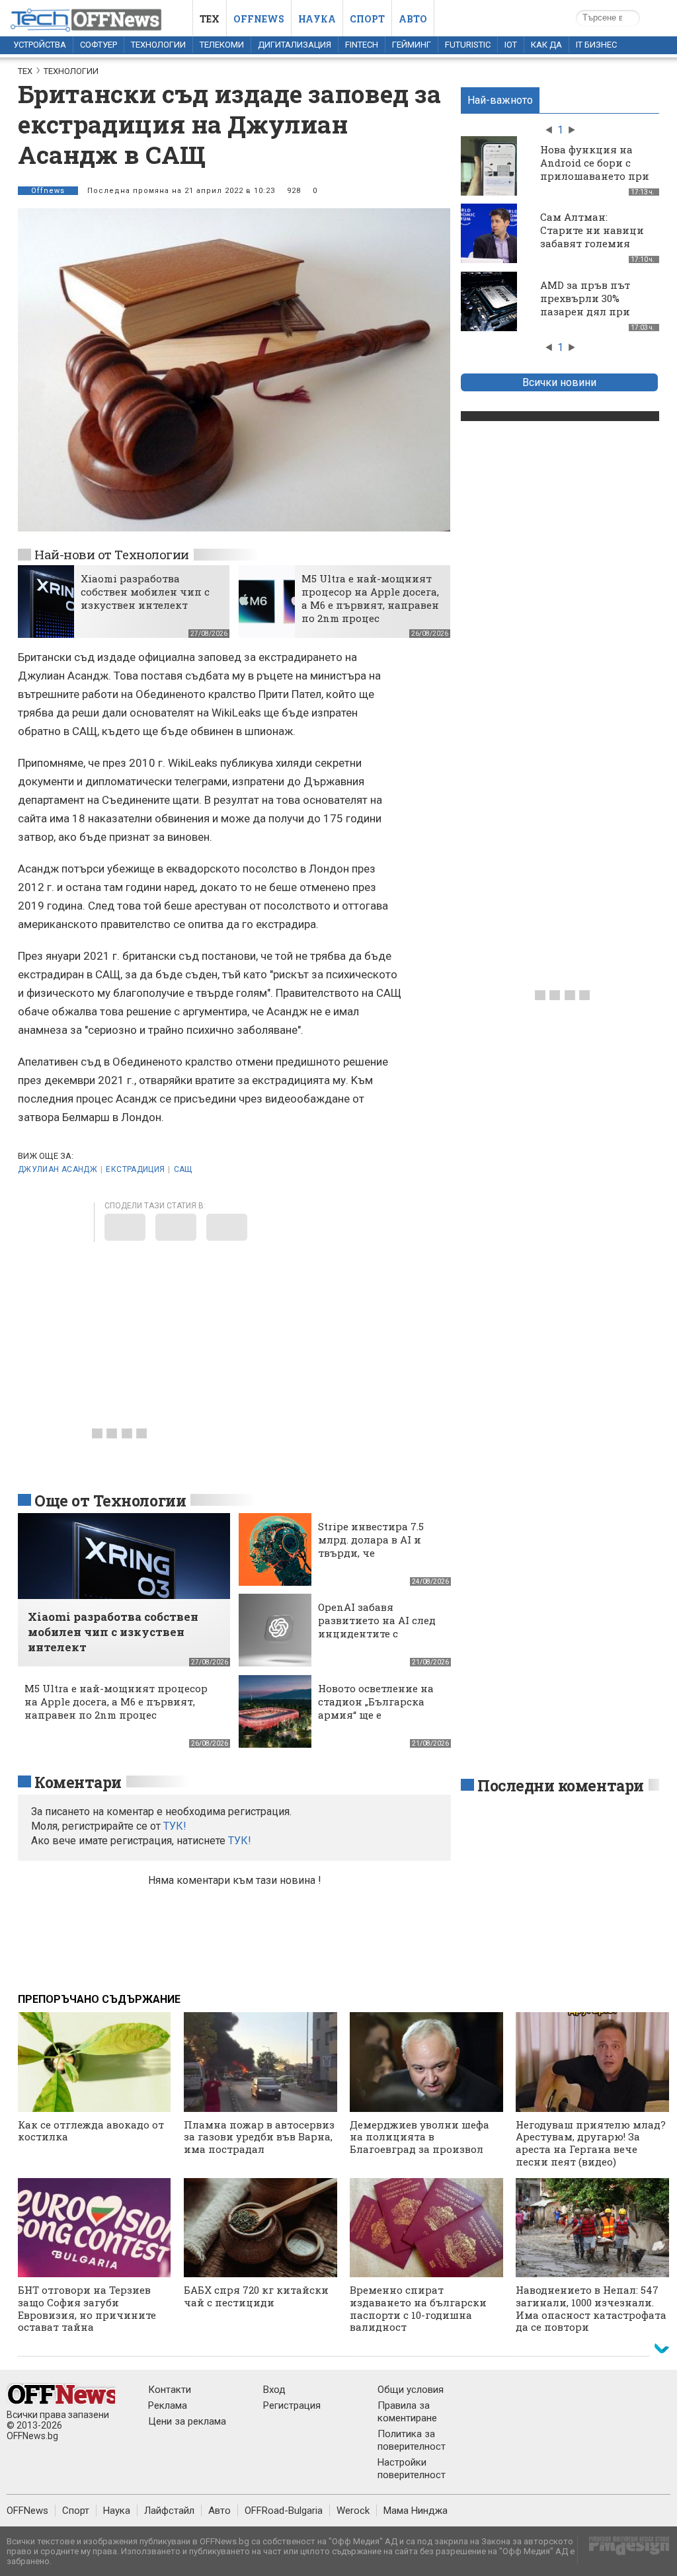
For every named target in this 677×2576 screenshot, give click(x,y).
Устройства (40, 45)
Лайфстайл (169, 2511)
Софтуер (99, 45)
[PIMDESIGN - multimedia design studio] (624, 2550)
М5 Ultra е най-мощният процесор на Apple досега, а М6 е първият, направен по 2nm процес (370, 598)
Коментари (78, 1782)
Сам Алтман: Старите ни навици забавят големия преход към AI (592, 237)
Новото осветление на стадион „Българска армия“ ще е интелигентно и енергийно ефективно (377, 1715)
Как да (546, 45)
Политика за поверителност (412, 2440)
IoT (511, 45)
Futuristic (468, 45)
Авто (413, 19)
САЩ (183, 1169)
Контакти (170, 2390)
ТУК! (240, 1841)
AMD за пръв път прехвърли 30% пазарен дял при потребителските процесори (586, 311)
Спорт (367, 19)
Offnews (259, 19)
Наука (317, 19)
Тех (210, 19)
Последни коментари (561, 1785)
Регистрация (292, 2405)
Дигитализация (295, 45)
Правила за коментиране (407, 2412)
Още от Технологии (110, 1501)
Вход (274, 2390)
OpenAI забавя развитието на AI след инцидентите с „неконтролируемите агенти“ (377, 1633)
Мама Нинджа (416, 2511)
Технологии (158, 45)
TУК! (175, 1826)
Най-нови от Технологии (112, 554)
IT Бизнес (596, 45)
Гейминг (412, 45)
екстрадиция (135, 1169)
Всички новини (559, 382)
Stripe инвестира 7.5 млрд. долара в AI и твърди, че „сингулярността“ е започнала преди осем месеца (378, 1559)
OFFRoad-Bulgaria (284, 2511)
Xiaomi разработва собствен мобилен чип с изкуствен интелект (145, 592)
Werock (353, 2511)
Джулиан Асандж (58, 1169)
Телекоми (222, 45)
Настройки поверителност (412, 2469)
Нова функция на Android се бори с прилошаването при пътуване (595, 169)
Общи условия (411, 2390)
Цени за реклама (187, 2421)
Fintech (362, 45)
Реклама (168, 2405)
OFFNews (27, 2511)
